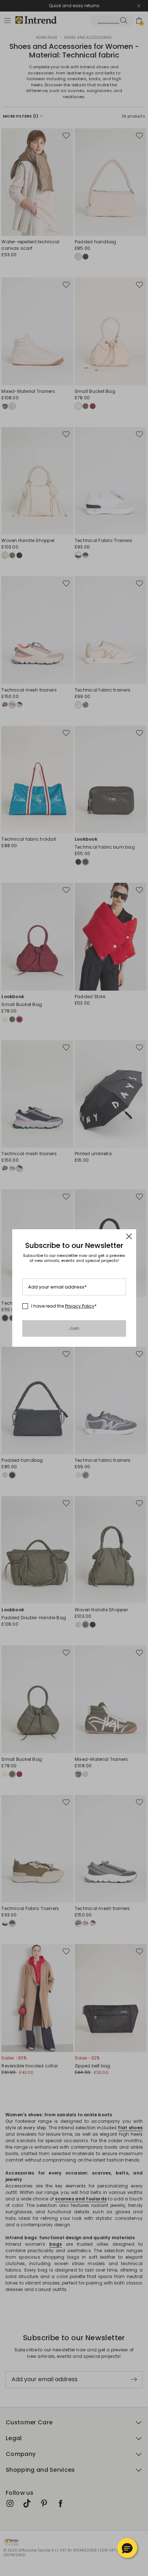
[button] (127, 2548)
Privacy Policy (80, 1306)
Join (74, 1328)
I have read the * (64, 1306)
